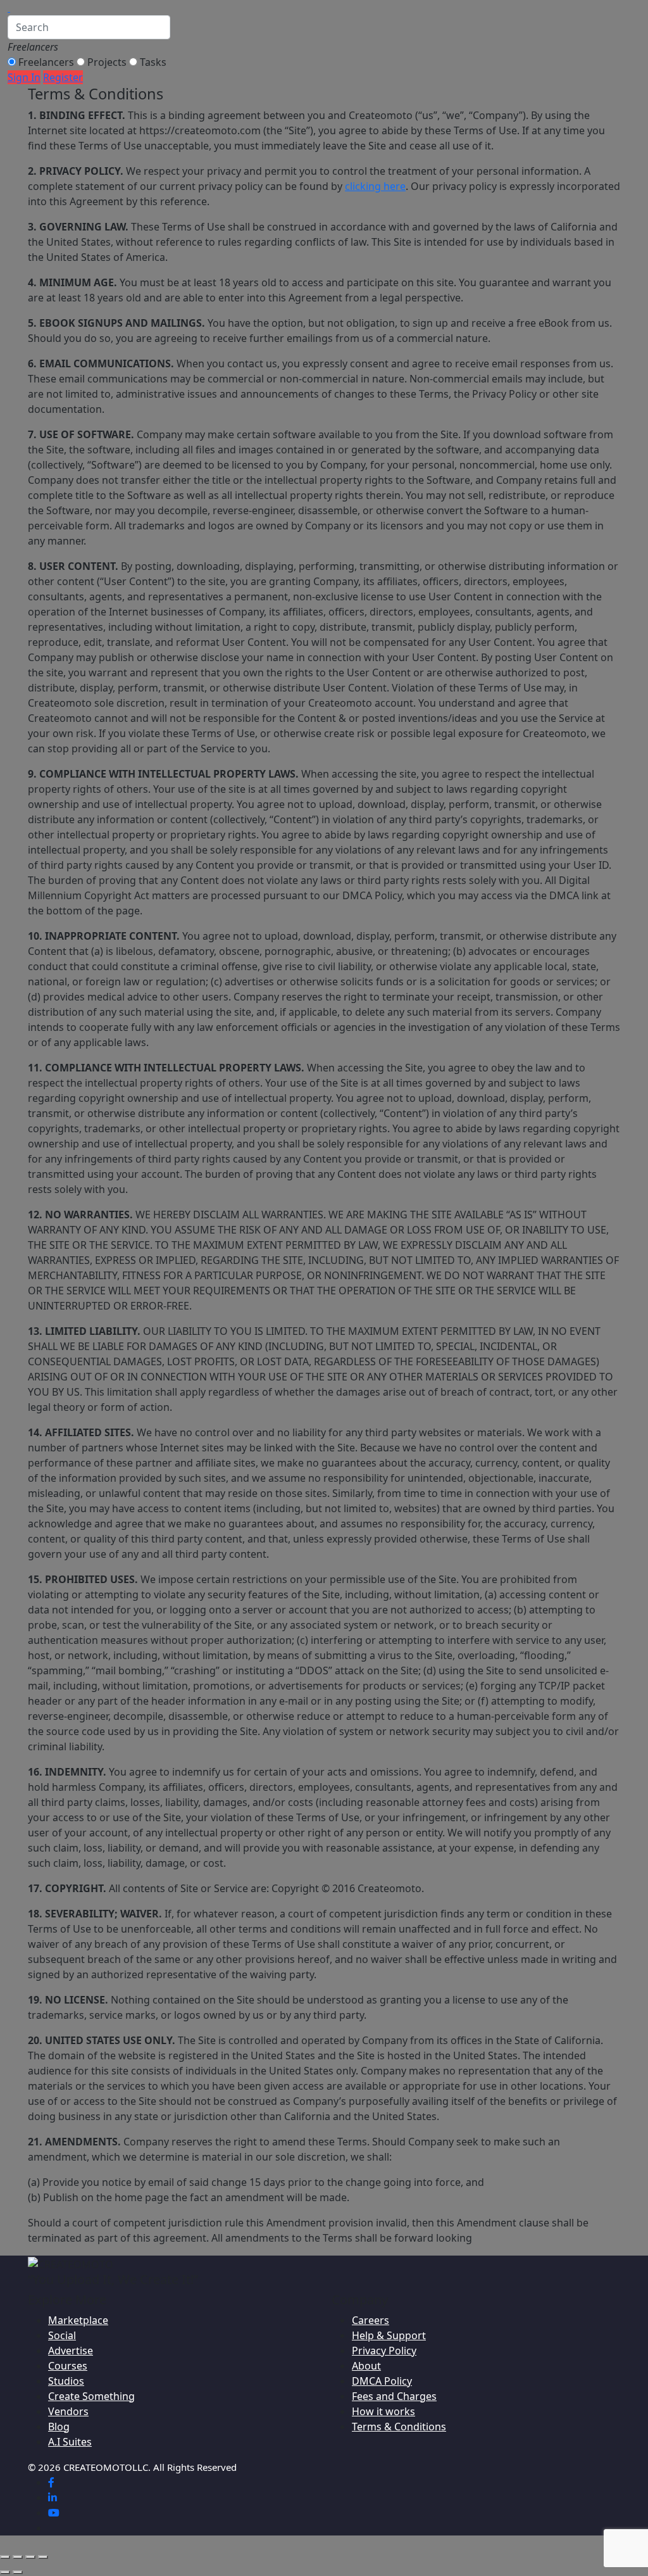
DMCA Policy (382, 2381)
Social (62, 2335)
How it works (383, 2411)
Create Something (91, 2396)
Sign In (24, 77)
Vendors (68, 2411)
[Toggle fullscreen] (18, 2557)
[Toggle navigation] (18, 11)
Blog (59, 2427)
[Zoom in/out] (5, 2557)
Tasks (153, 62)
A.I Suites (70, 2442)
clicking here (375, 186)
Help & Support (389, 2335)
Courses (68, 2366)
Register (63, 77)
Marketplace (78, 2320)
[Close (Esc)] (43, 2557)
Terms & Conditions (399, 2427)
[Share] (30, 2557)
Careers (371, 2320)
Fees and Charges (394, 2396)
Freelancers (46, 62)
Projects (107, 62)
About (366, 2366)
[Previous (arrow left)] (5, 2572)
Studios (66, 2381)
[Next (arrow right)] (18, 2572)
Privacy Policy (384, 2351)
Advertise (71, 2351)
